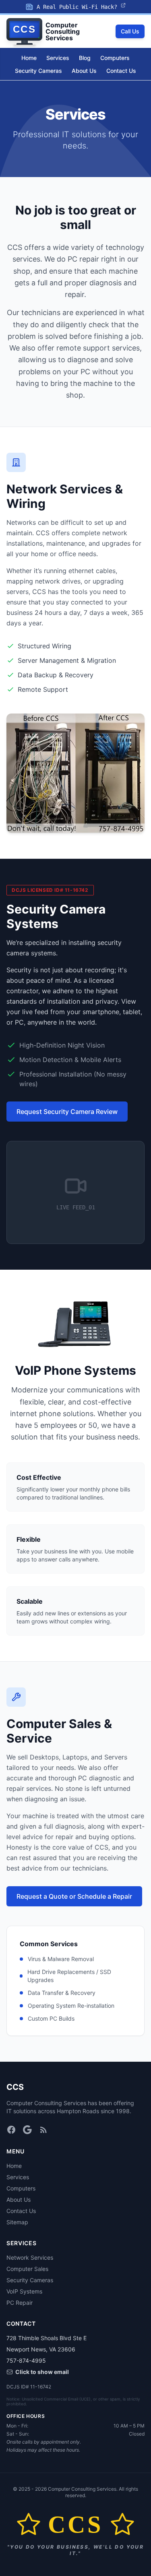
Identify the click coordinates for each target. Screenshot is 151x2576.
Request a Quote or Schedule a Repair (74, 1896)
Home (29, 58)
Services (58, 58)
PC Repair (20, 2303)
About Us (84, 71)
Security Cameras (38, 71)
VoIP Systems (24, 2291)
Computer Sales (27, 2269)
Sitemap (17, 2222)
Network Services (30, 2257)
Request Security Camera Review (67, 1112)
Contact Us (121, 71)
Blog (85, 58)
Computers (115, 58)
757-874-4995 (26, 2360)
